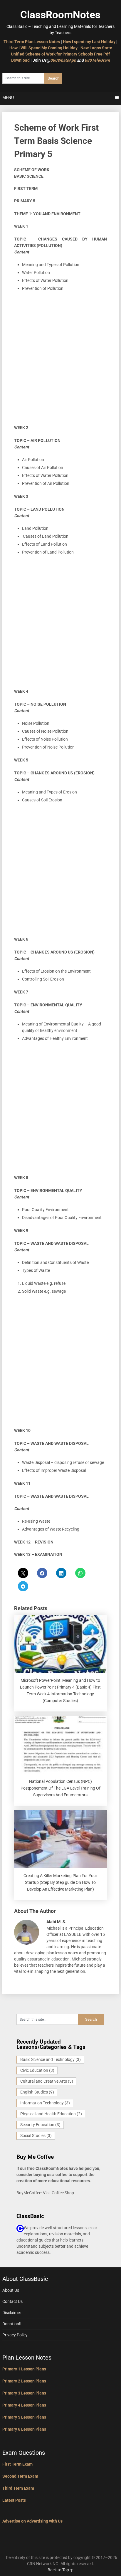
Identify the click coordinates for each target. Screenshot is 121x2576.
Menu (8, 97)
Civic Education (37, 2070)
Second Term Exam (20, 2476)
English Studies (37, 2092)
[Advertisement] (60, 361)
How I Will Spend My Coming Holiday (43, 48)
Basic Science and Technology (51, 2059)
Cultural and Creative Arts (47, 2081)
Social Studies (36, 2136)
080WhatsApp (63, 60)
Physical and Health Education (51, 2114)
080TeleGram (97, 60)
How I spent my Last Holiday (89, 42)
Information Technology (45, 2103)
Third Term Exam (18, 2488)
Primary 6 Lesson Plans (24, 2429)
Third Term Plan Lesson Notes (32, 42)
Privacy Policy (15, 2335)
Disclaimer (12, 2313)
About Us (11, 2290)
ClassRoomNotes (60, 15)
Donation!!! (12, 2324)
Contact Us (12, 2301)
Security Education (40, 2125)
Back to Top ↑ (60, 2570)
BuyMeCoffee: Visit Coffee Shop (45, 2193)
